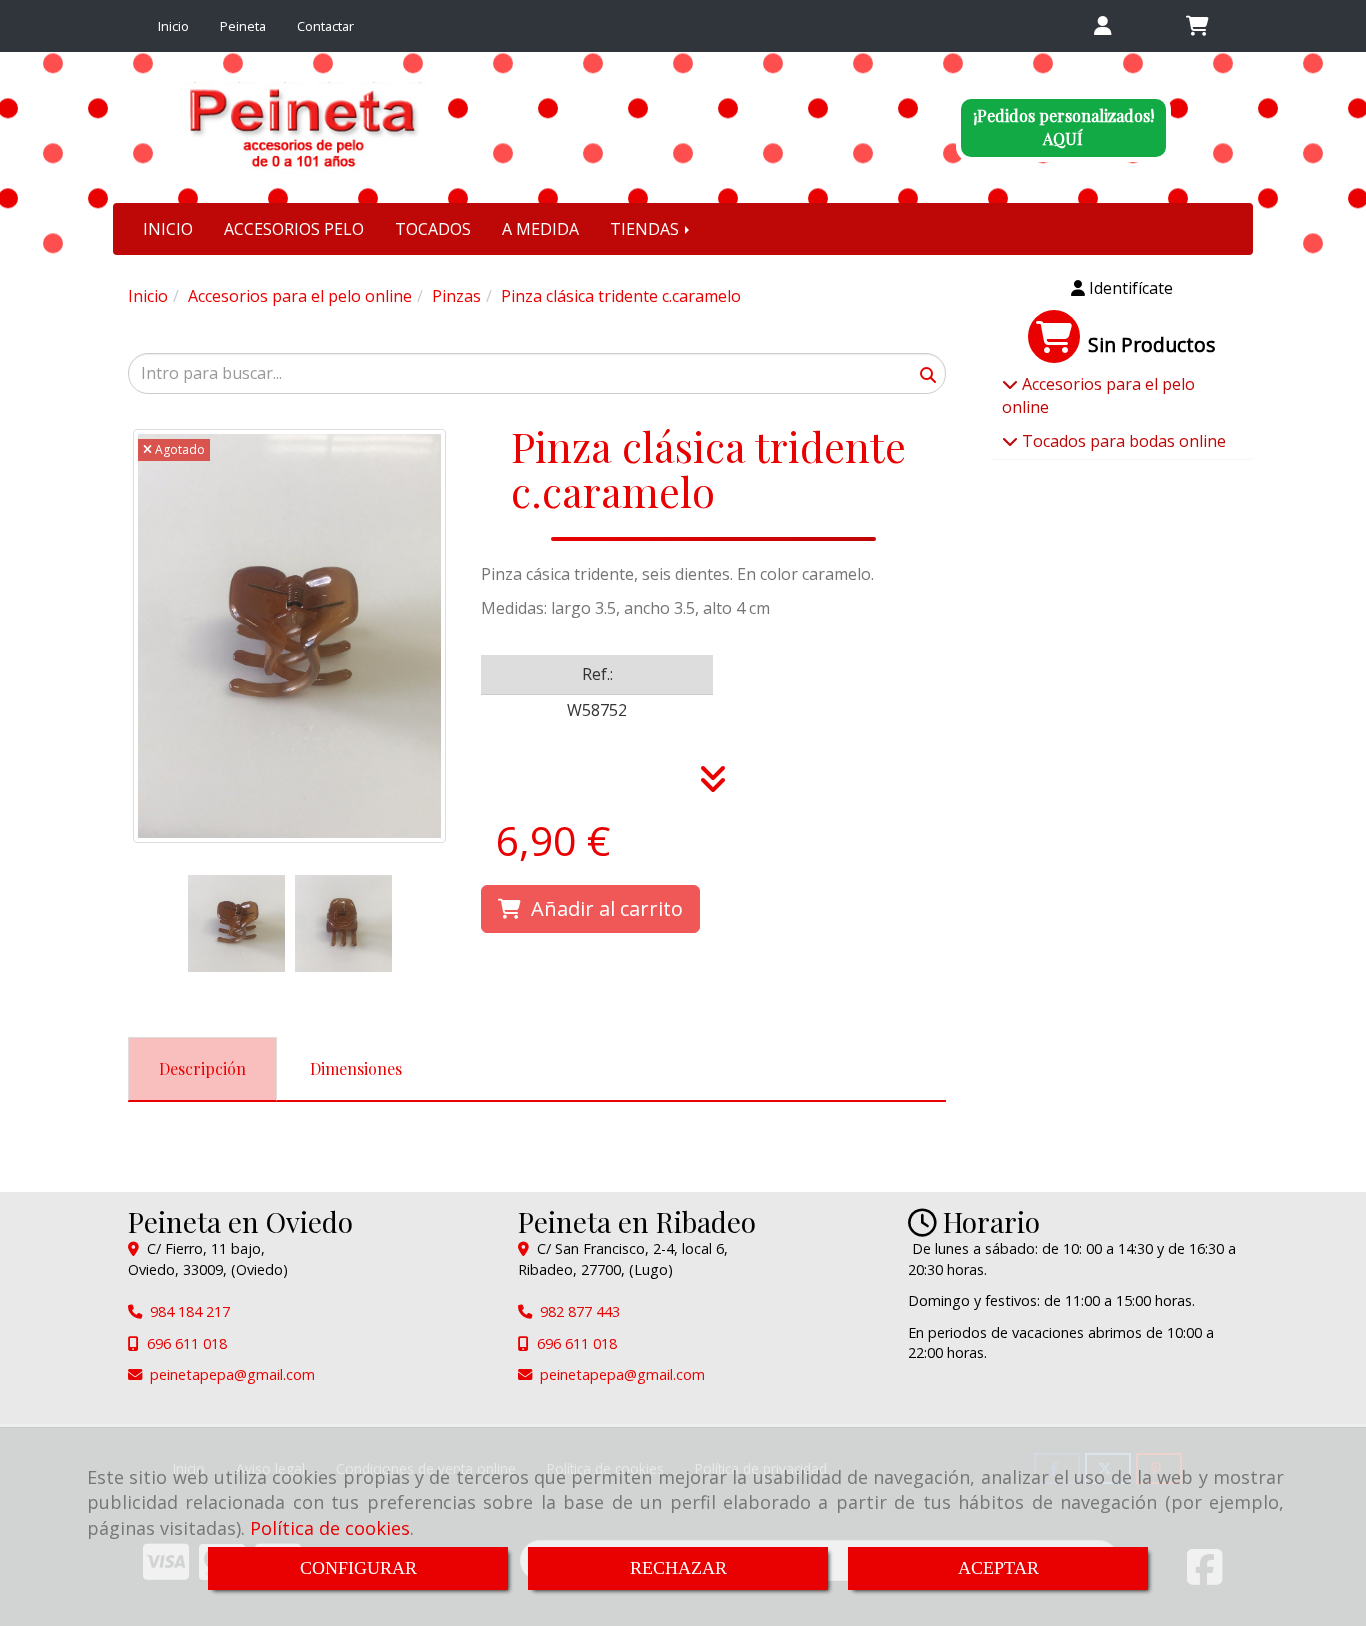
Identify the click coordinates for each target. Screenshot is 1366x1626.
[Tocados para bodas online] (1010, 441)
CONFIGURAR (358, 1568)
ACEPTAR (998, 1568)
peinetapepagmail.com (232, 1374)
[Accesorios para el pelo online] (1010, 384)
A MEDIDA (540, 229)
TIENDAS (646, 229)
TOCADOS (433, 229)
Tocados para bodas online (1122, 441)
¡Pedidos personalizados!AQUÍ (1063, 127)
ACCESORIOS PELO (294, 229)
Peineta (243, 26)
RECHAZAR (678, 1568)
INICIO (168, 229)
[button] (1102, 26)
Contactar (325, 26)
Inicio (173, 26)
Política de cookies (330, 1528)
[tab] (202, 1069)
